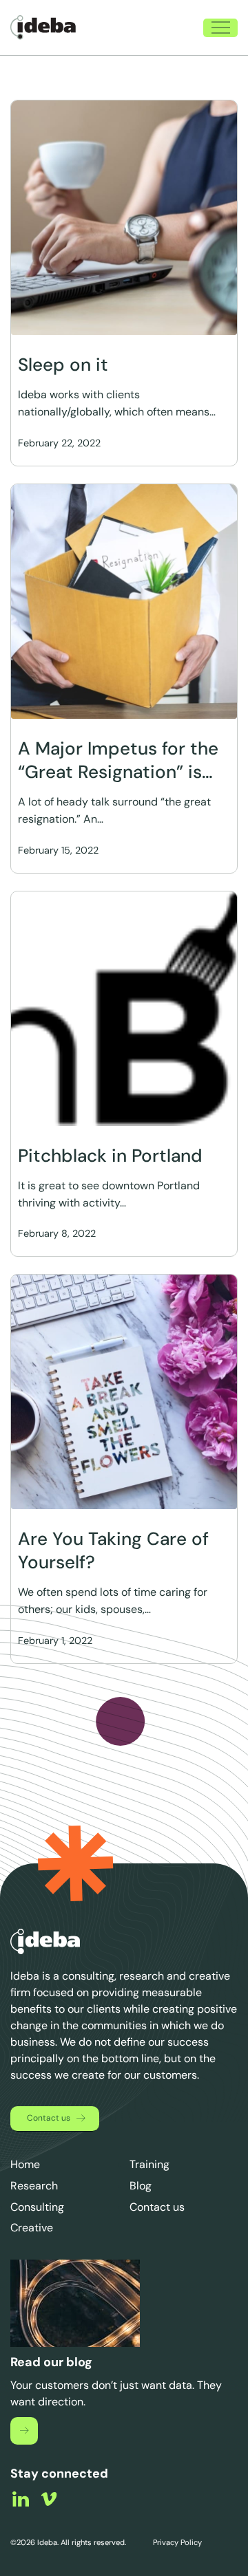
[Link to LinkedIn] (21, 2499)
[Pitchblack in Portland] (124, 1009)
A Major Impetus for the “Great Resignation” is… (118, 760)
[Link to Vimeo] (49, 2499)
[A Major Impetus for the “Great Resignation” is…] (124, 602)
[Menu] (214, 28)
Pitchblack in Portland (110, 1156)
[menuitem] (170, 28)
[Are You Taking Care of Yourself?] (124, 1392)
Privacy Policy (176, 2542)
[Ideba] (43, 28)
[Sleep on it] (124, 218)
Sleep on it (63, 365)
